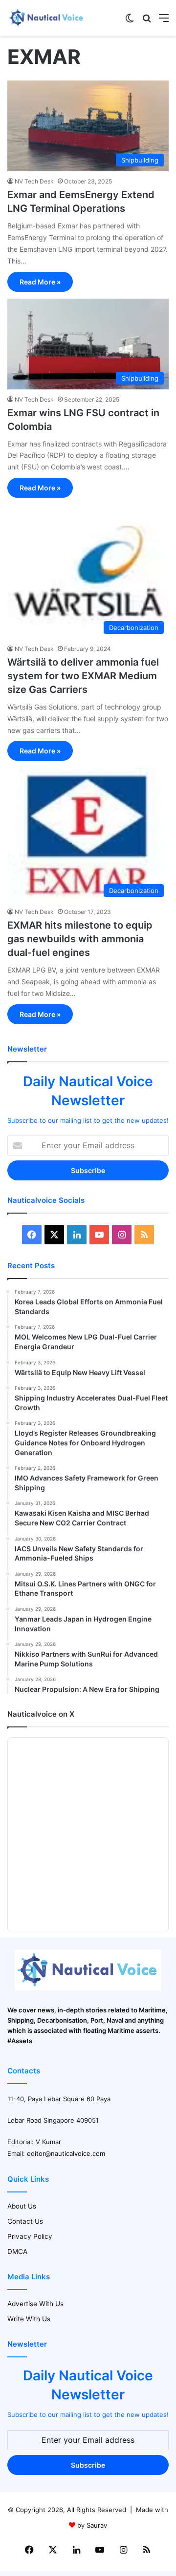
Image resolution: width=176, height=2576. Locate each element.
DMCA (17, 2251)
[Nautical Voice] (46, 18)
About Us (22, 2206)
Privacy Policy (30, 2236)
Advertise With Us (35, 2304)
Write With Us (29, 2319)
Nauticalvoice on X (41, 1714)
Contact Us (25, 2221)
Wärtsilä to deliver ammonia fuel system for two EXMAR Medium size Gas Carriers (83, 676)
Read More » (40, 282)
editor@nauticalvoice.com (66, 2153)
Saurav (97, 2525)
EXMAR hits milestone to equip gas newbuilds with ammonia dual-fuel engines (80, 939)
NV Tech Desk (34, 181)
